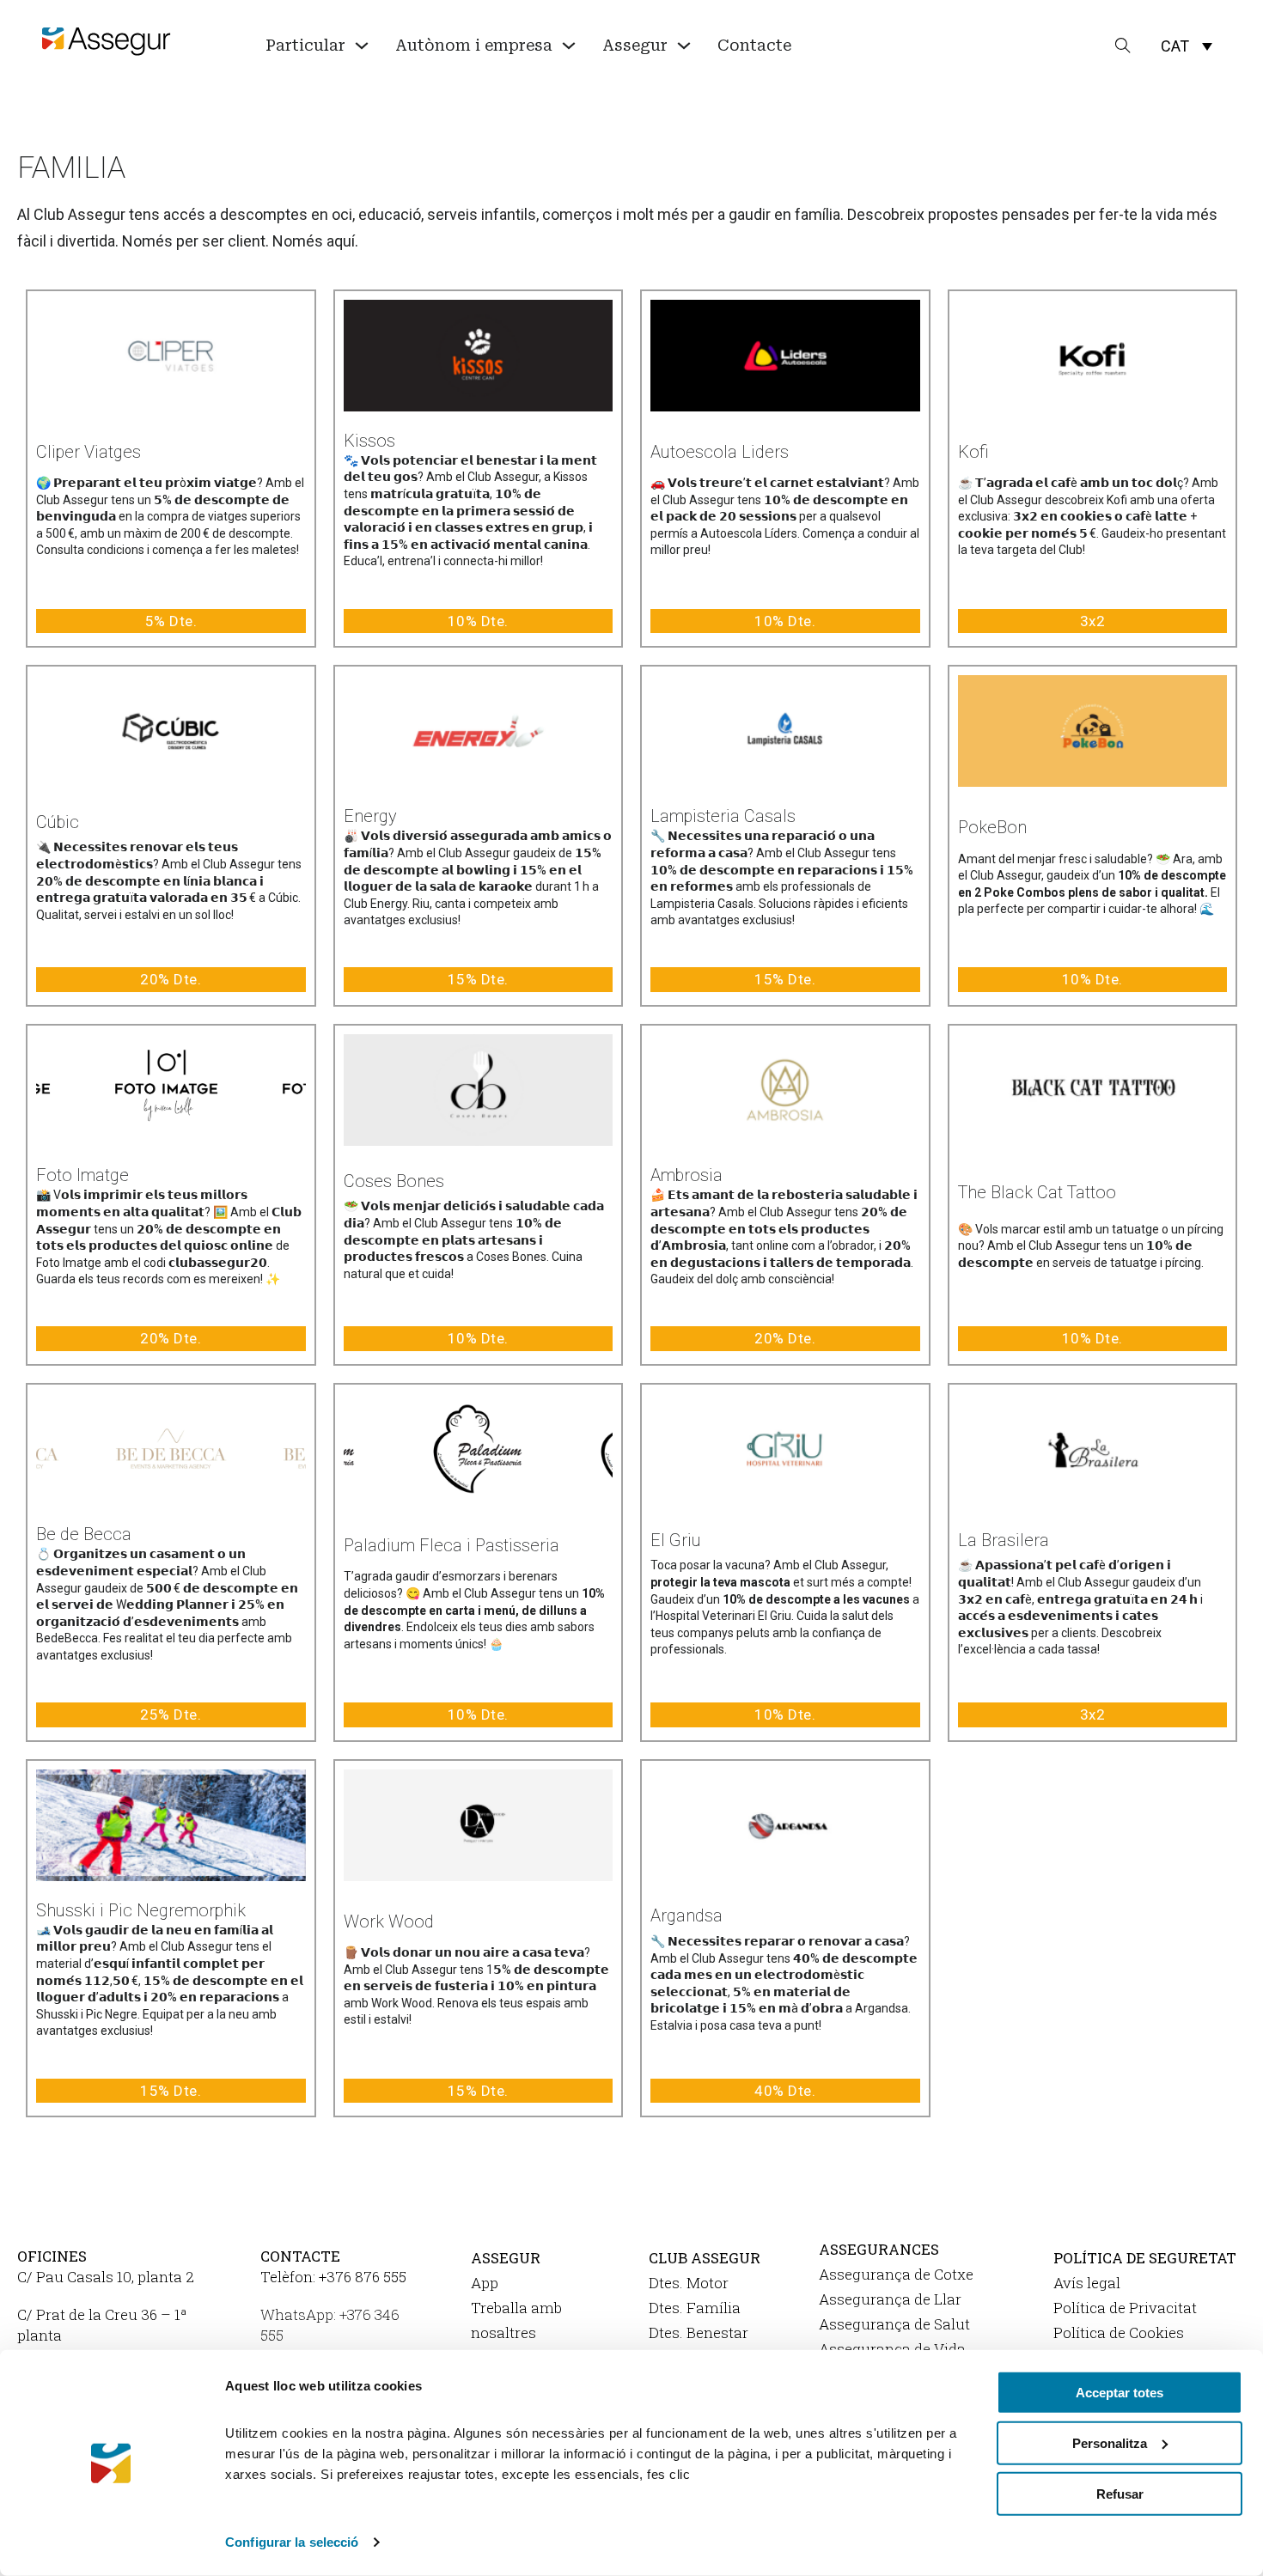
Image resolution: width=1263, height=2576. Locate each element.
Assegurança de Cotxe (896, 2274)
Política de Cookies (1119, 2332)
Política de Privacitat (1125, 2308)
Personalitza (1110, 2443)
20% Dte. (171, 979)
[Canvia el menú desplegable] (362, 46)
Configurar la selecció (292, 2542)
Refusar (1120, 2493)
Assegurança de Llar (890, 2299)
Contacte (754, 45)
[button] (1187, 46)
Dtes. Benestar (699, 2332)
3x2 (1093, 621)
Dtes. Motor (689, 2283)
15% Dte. (478, 979)
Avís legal (1087, 2283)
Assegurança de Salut (894, 2324)
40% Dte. (785, 2091)
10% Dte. (478, 621)
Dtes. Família (695, 2308)
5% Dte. (171, 621)
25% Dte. (171, 1714)
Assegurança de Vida (892, 2349)
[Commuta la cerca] (1123, 46)
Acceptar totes (1120, 2393)
